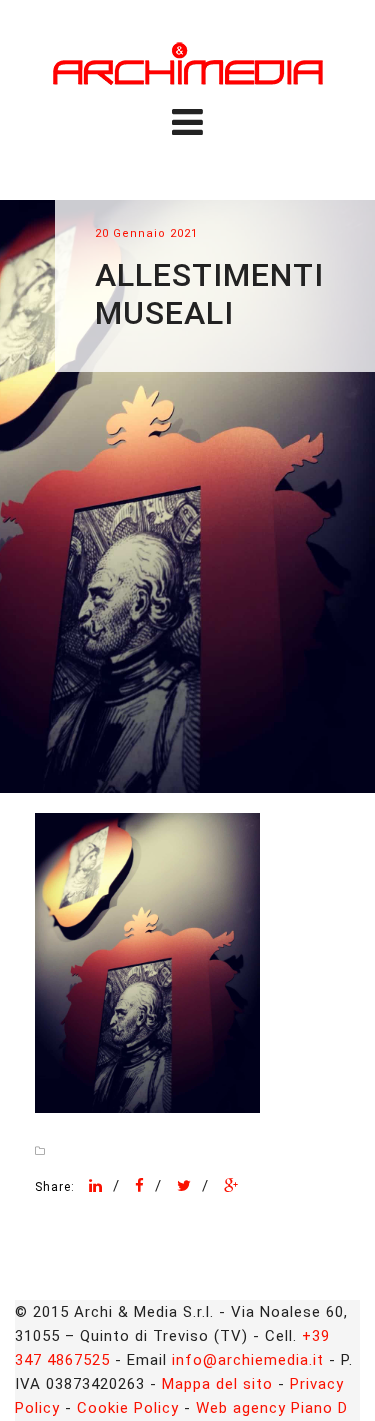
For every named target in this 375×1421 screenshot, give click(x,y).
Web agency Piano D (272, 1408)
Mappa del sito (217, 1384)
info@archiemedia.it (248, 1360)
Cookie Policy (128, 1408)
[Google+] (231, 1186)
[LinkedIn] (96, 1186)
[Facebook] (140, 1186)
